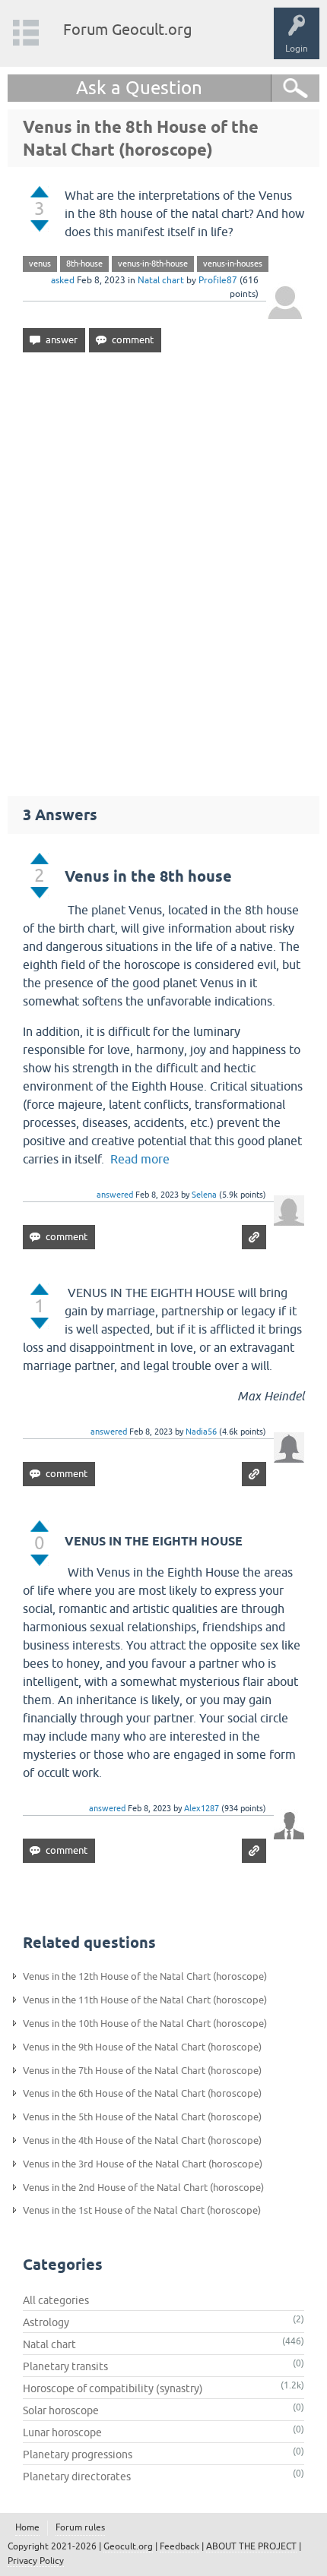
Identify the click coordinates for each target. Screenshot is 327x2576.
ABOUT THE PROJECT (251, 2546)
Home (27, 2527)
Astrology (46, 2322)
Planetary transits (65, 2366)
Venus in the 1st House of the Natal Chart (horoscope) (142, 2210)
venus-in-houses (233, 264)
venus (40, 264)
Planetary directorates (77, 2477)
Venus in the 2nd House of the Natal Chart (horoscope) (143, 2188)
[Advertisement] (163, 567)
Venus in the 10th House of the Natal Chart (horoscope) (145, 2024)
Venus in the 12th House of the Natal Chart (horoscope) (145, 1976)
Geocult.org (128, 2546)
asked (63, 280)
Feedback (179, 2546)
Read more (140, 1159)
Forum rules (80, 2527)
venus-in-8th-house (153, 264)
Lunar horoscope (62, 2432)
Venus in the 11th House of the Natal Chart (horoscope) (145, 2000)
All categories (56, 2300)
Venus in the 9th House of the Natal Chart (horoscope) (142, 2047)
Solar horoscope (61, 2410)
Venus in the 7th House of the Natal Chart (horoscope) (142, 2071)
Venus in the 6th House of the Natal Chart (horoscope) (142, 2093)
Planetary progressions (78, 2454)
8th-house (84, 264)
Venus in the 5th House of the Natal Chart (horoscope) (142, 2117)
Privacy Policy (36, 2561)
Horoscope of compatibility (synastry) (113, 2388)
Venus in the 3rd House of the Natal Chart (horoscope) (143, 2164)
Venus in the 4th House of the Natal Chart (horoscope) (142, 2140)
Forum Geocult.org (128, 29)
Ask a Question (139, 88)
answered (115, 1195)
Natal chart (161, 280)
